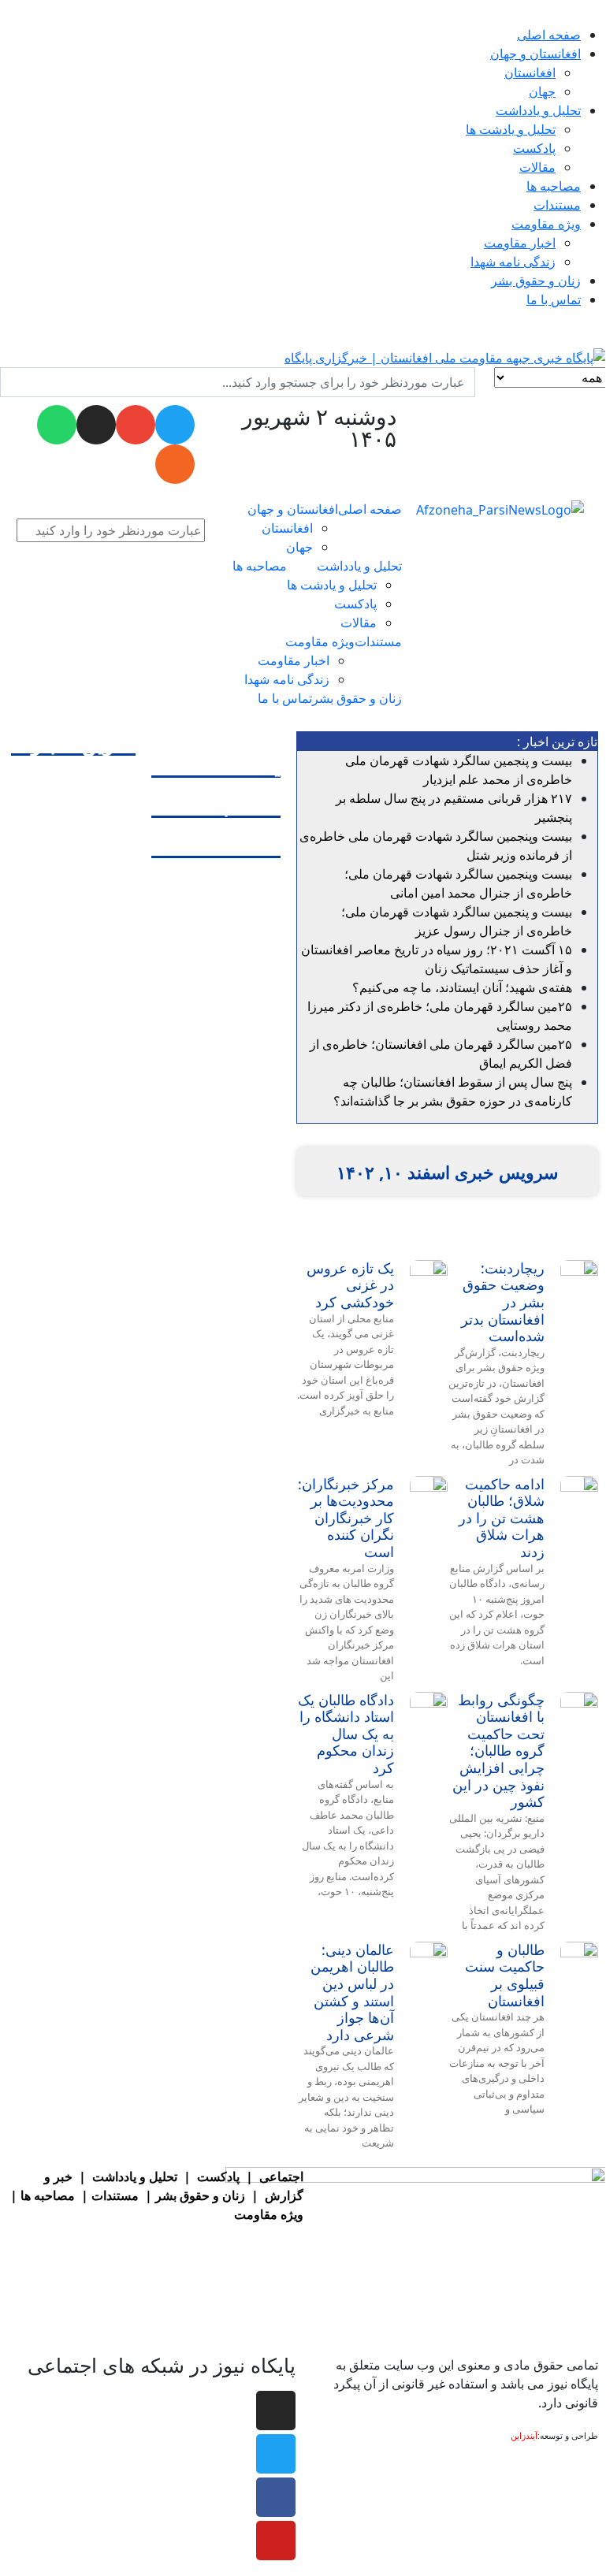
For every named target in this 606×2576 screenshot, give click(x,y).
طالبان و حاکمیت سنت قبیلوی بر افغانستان (505, 1975)
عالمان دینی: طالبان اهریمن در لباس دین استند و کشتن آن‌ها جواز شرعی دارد (352, 1992)
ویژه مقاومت (269, 2214)
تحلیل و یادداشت (135, 2176)
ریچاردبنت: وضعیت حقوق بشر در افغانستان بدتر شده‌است (503, 1302)
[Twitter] (276, 2454)
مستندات (115, 2195)
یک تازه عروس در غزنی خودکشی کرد (350, 1285)
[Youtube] (276, 2541)
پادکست (218, 2176)
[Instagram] (96, 425)
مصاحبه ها (48, 2195)
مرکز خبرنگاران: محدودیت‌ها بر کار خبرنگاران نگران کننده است (346, 1518)
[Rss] (175, 464)
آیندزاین (524, 2436)
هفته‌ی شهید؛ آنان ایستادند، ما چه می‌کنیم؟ (462, 987)
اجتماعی (281, 2176)
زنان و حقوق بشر (200, 2195)
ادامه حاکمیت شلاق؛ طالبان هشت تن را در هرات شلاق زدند (502, 1518)
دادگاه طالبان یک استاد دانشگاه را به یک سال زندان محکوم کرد (346, 1734)
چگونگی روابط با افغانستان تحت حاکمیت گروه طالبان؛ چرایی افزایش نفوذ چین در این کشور (498, 1751)
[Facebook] (276, 2497)
